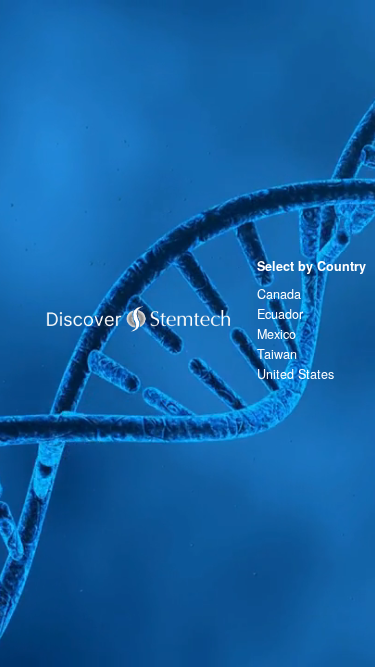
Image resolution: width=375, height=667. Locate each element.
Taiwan (277, 354)
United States (295, 374)
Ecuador (280, 314)
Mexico (276, 334)
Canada (279, 294)
